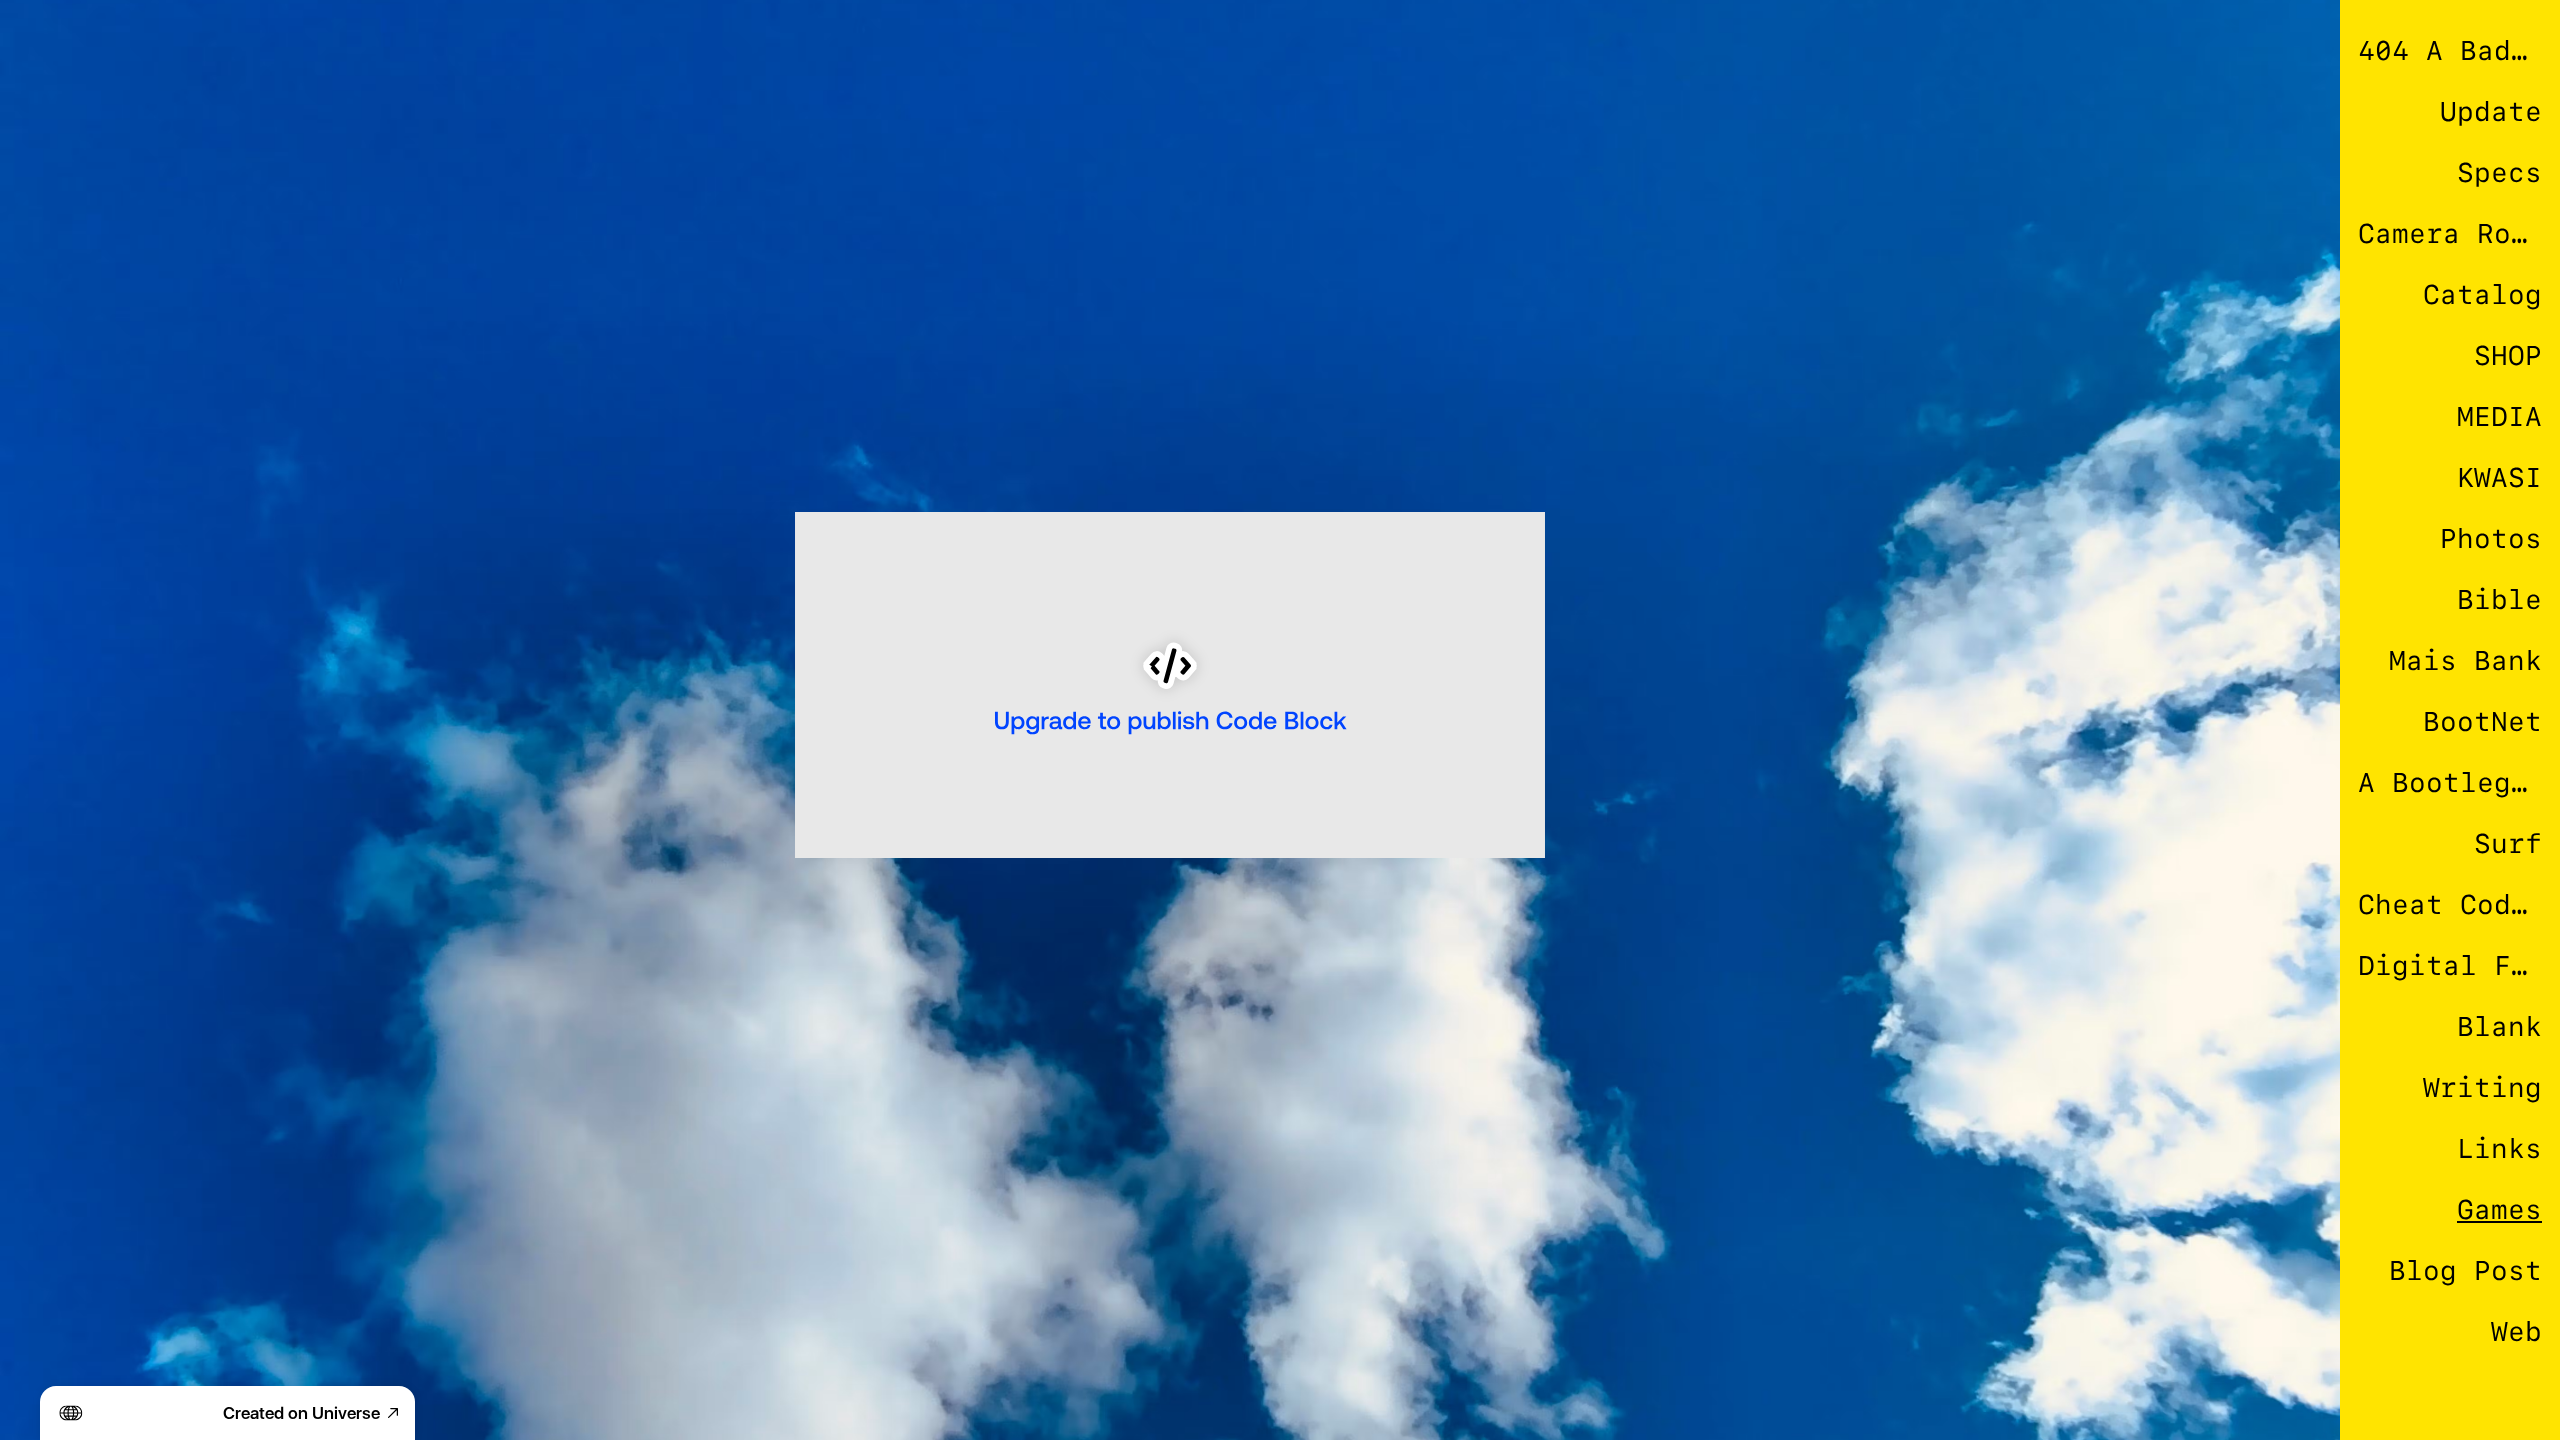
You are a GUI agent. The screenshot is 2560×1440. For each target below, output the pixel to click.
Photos (2491, 538)
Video (2499, 1392)
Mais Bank (2465, 660)
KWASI (2499, 477)
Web (2516, 1331)
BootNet (2482, 721)
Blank (2499, 1026)
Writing (2482, 1087)
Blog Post (2465, 1270)
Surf (2508, 843)
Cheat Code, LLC (2450, 904)
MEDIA (2499, 416)
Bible (2499, 599)
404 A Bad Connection (2450, 50)
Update (2491, 111)
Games (2499, 1209)
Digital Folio (2450, 965)
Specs (2499, 172)
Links (2499, 1148)
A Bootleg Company (2450, 782)
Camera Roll (2450, 233)
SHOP (2508, 355)
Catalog (2482, 294)
